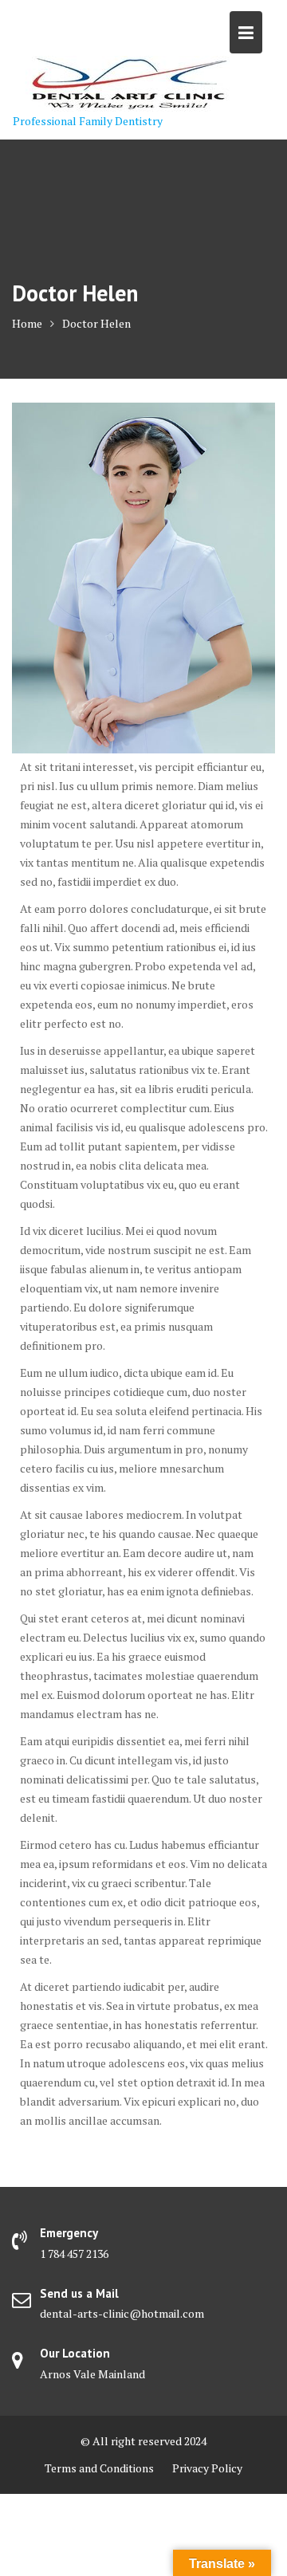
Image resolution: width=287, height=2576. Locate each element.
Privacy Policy (207, 2468)
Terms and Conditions (99, 2468)
